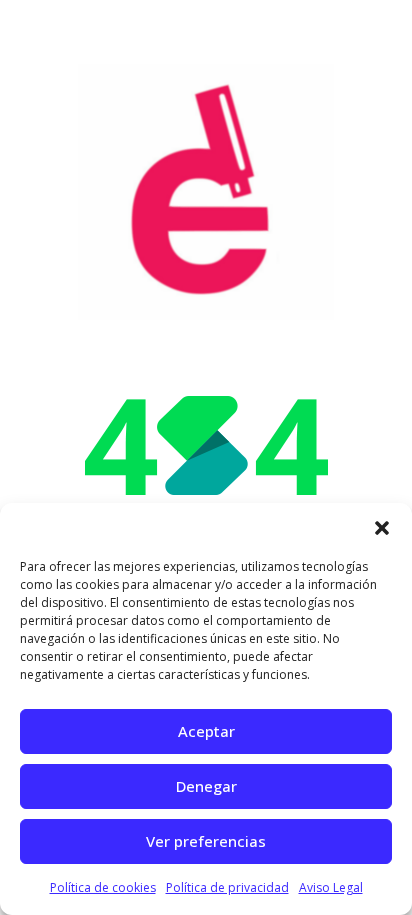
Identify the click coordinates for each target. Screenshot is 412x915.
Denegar (206, 786)
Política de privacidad (227, 887)
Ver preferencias (206, 841)
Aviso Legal (331, 887)
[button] (382, 528)
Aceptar (206, 731)
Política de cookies (103, 887)
